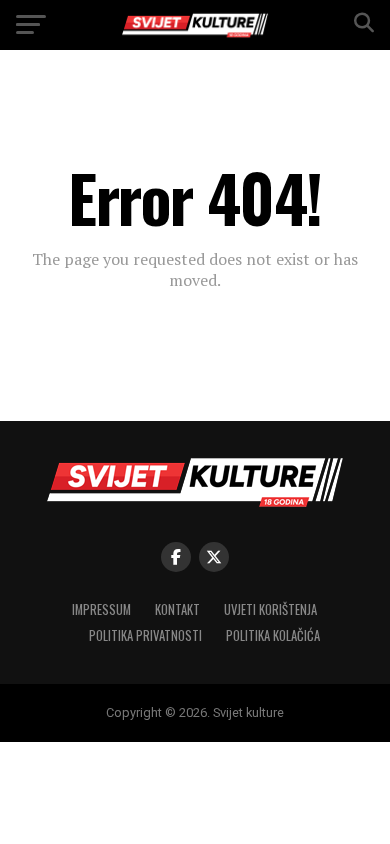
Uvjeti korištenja (270, 609)
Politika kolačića (273, 635)
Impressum (101, 609)
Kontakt (177, 609)
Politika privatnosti (145, 635)
